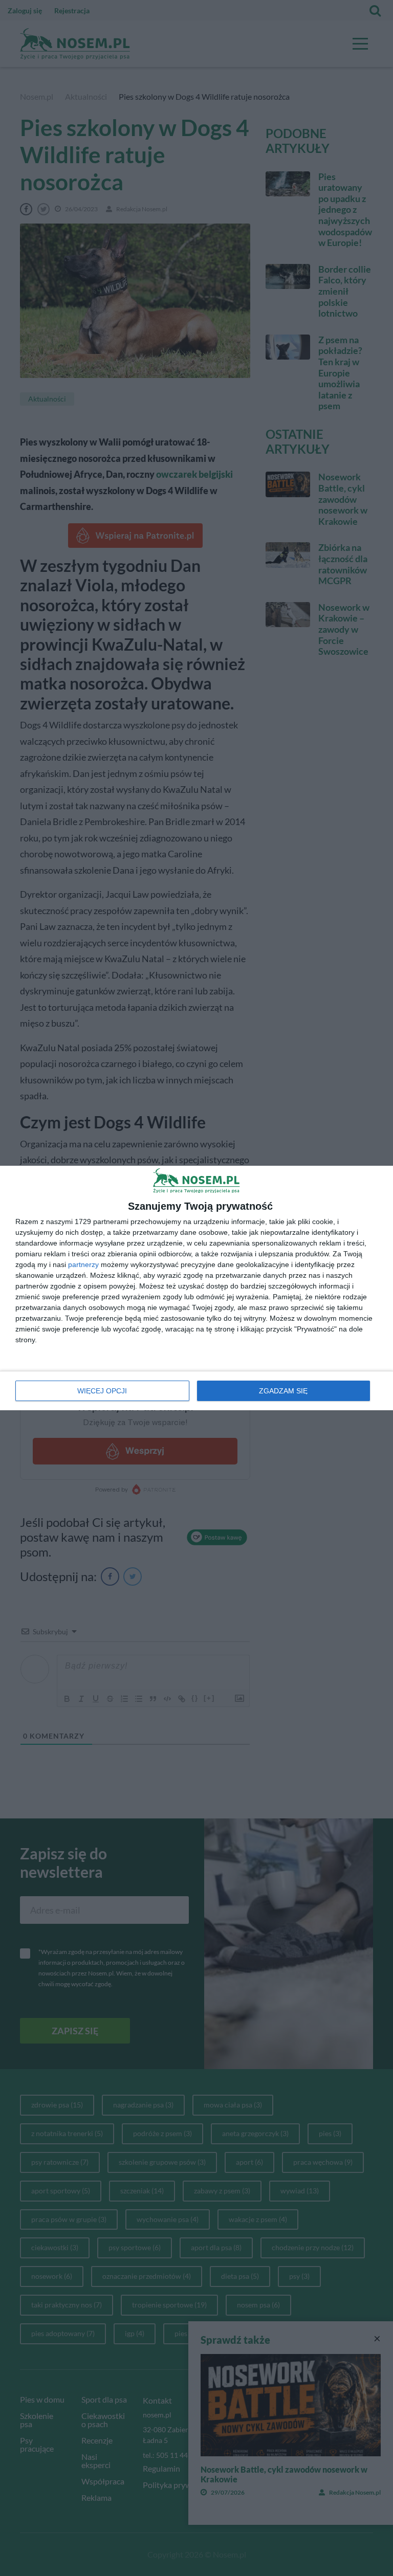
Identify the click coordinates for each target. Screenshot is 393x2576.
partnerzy (83, 1264)
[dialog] (196, 1288)
